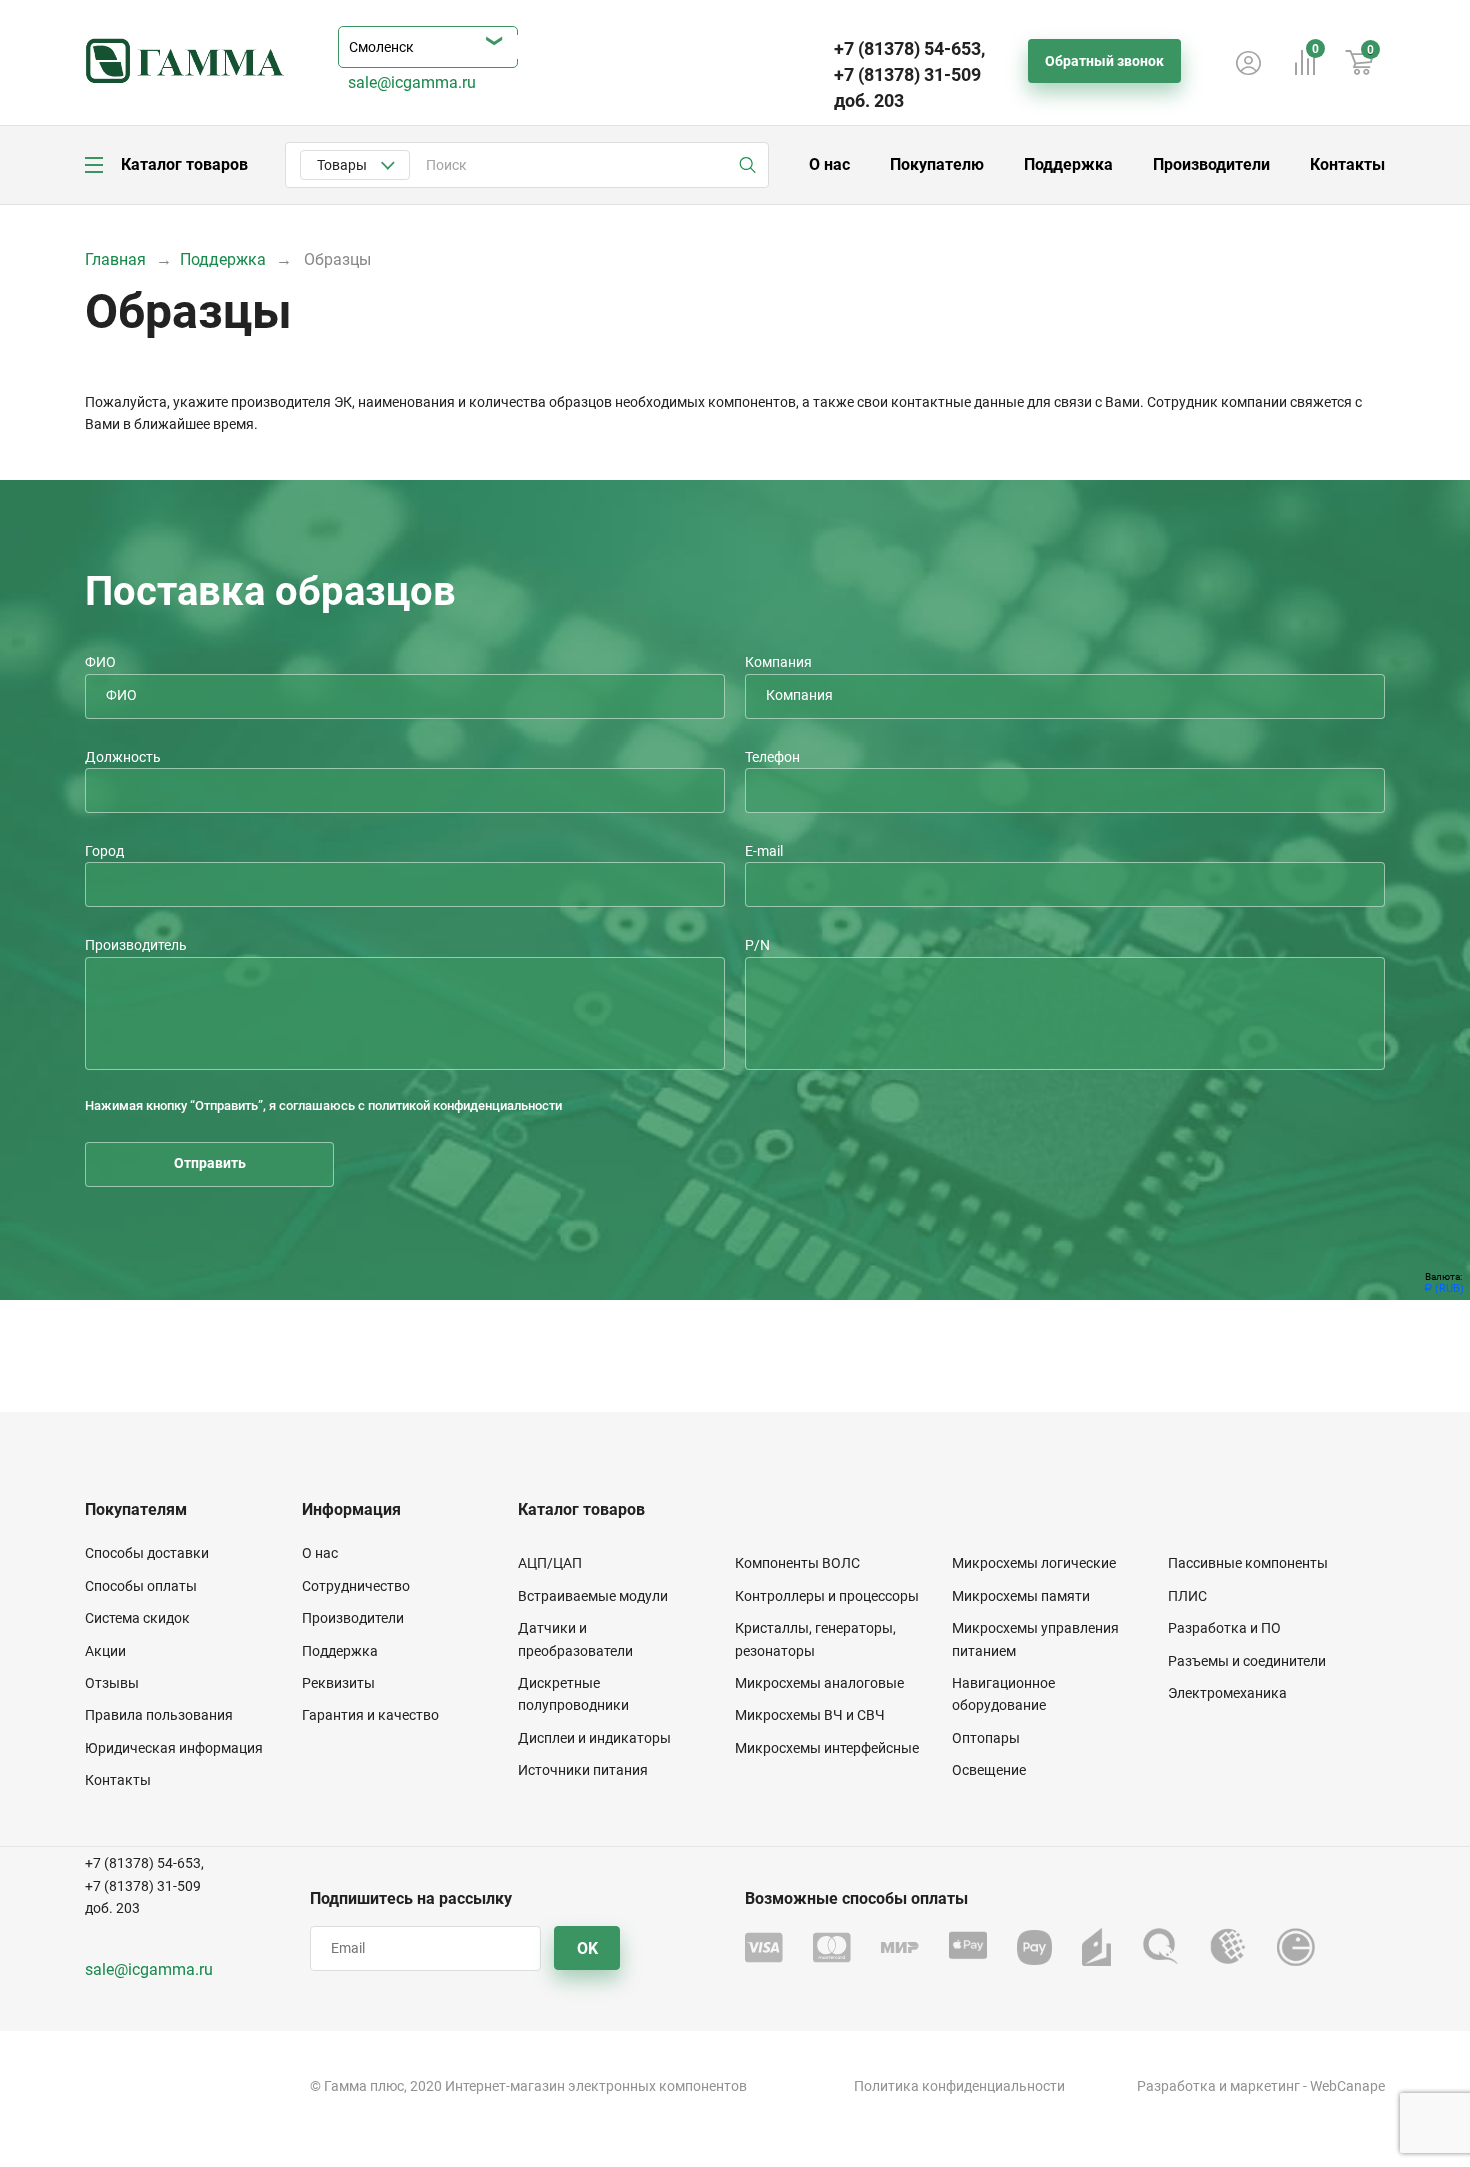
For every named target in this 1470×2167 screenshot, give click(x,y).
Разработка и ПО (1224, 1628)
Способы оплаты (141, 1586)
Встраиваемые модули (593, 1596)
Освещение (989, 1770)
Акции (105, 1651)
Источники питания (583, 1770)
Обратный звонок (1104, 61)
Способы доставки (147, 1553)
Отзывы (112, 1683)
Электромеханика (1227, 1693)
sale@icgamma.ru (412, 82)
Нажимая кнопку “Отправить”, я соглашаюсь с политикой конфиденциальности (323, 1105)
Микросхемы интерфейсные (827, 1748)
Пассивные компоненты (1248, 1563)
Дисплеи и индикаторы (594, 1738)
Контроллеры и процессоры (827, 1596)
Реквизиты (338, 1683)
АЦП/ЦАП (550, 1563)
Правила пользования (159, 1715)
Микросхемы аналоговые (819, 1683)
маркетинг (1265, 2086)
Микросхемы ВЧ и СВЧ (810, 1715)
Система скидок (137, 1618)
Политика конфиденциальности (959, 2086)
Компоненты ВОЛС (797, 1563)
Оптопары (986, 1738)
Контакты (1347, 164)
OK (587, 1948)
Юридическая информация (174, 1748)
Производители (1211, 164)
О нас (829, 164)
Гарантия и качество (370, 1715)
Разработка (1176, 2086)
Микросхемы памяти (1021, 1596)
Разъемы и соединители (1247, 1661)
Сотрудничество (356, 1586)
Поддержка (1068, 164)
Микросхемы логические (1034, 1563)
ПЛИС (1187, 1596)
